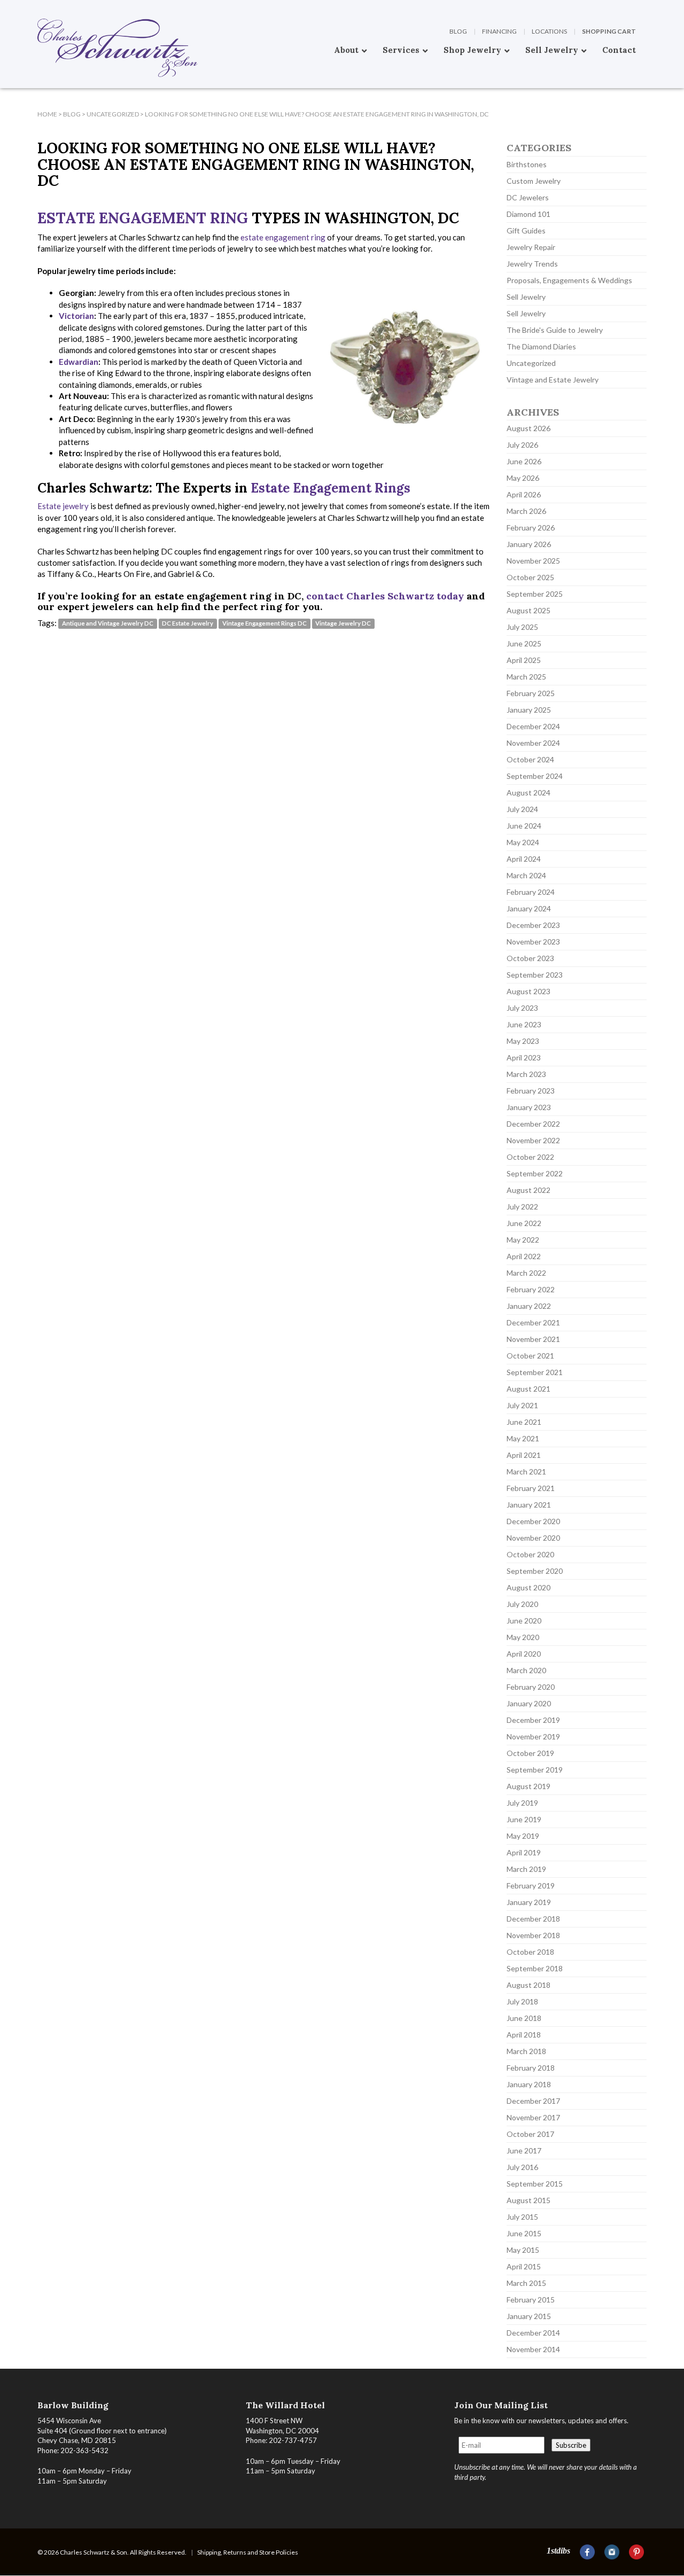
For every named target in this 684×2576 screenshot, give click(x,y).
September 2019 (535, 1770)
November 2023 (533, 942)
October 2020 (530, 1554)
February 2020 (531, 1687)
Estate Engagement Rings (331, 488)
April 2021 (524, 1455)
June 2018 (524, 2018)
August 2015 (528, 2200)
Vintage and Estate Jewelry (553, 380)
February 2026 (531, 528)
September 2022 (535, 1173)
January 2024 (529, 908)
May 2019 (523, 1836)
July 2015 (522, 2217)
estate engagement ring (283, 237)
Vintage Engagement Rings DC (265, 624)
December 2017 (533, 2101)
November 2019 (533, 1736)
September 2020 (535, 1571)
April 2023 (524, 1057)
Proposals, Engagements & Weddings (569, 280)
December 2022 (533, 1124)
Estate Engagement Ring (143, 218)
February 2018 (531, 2068)
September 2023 (535, 975)
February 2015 (531, 2300)
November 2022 (533, 1140)
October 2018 (530, 1952)
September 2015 (535, 2184)
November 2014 (533, 2349)
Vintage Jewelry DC (343, 624)
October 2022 (530, 1157)
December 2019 (533, 1720)
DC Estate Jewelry (188, 624)
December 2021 (533, 1322)
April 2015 (524, 2266)
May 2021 (523, 1438)
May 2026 (523, 478)
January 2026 (529, 544)
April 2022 (524, 1256)
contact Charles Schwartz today (385, 596)
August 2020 (528, 1587)
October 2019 (530, 1753)
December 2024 (533, 726)
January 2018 (529, 2084)
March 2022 (526, 1273)
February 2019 (531, 1886)
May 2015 (523, 2250)
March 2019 (526, 1869)
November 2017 (533, 2117)
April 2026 (524, 494)
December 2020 (533, 1521)
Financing (499, 31)
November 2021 (533, 1339)
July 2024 (522, 809)
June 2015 (524, 2233)
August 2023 (528, 991)
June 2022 (524, 1223)
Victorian (76, 316)
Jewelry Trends (532, 264)
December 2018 (533, 1919)
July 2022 (522, 1207)
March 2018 (526, 2051)
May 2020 (523, 1637)
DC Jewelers (528, 197)
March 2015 (526, 2283)
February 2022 (531, 1289)
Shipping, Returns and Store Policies (248, 2552)
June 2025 (524, 643)
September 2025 (535, 594)
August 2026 (528, 428)
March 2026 (526, 511)
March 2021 (526, 1472)
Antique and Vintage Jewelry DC (108, 624)
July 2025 (522, 627)
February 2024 (531, 892)
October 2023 (530, 958)
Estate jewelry (63, 506)
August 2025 (528, 610)
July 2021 (522, 1405)
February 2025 (531, 693)
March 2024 (526, 875)
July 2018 (522, 2001)
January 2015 (529, 2316)
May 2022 (523, 1240)
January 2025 (529, 710)
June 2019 (524, 1819)
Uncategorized (531, 363)
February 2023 (531, 1091)
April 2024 (524, 859)
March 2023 (526, 1074)
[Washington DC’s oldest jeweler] (37, 8)
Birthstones (527, 164)
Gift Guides (526, 231)
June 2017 (524, 2150)
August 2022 (528, 1190)
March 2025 (526, 677)
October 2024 (530, 759)
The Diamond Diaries (541, 346)
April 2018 (524, 2035)
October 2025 (530, 577)
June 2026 (524, 461)
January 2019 (529, 1902)
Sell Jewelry (526, 297)
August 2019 (528, 1786)
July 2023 (522, 1008)
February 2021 (531, 1488)
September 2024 (535, 776)
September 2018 (535, 1968)
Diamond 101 (528, 214)
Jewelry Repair (531, 247)
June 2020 (524, 1621)
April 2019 (524, 1852)
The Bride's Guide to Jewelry (555, 330)
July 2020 (522, 1604)
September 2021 (535, 1372)
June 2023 (524, 1024)
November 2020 (533, 1538)
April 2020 (524, 1654)
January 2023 (529, 1107)
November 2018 (533, 1935)
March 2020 (526, 1670)
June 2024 (524, 826)
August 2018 (528, 1985)
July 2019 (522, 1803)
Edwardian (79, 362)
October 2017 (530, 2134)
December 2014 (533, 2333)
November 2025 (533, 561)
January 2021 (529, 1505)
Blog (458, 31)
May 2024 (523, 842)
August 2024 (528, 793)
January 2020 (529, 1703)
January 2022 (529, 1306)
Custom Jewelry (534, 181)
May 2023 (523, 1041)
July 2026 (522, 445)
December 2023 (533, 925)
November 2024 (533, 743)
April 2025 (524, 660)
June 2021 (524, 1422)
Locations (549, 31)
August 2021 (528, 1389)
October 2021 (530, 1356)
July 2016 (522, 2167)
